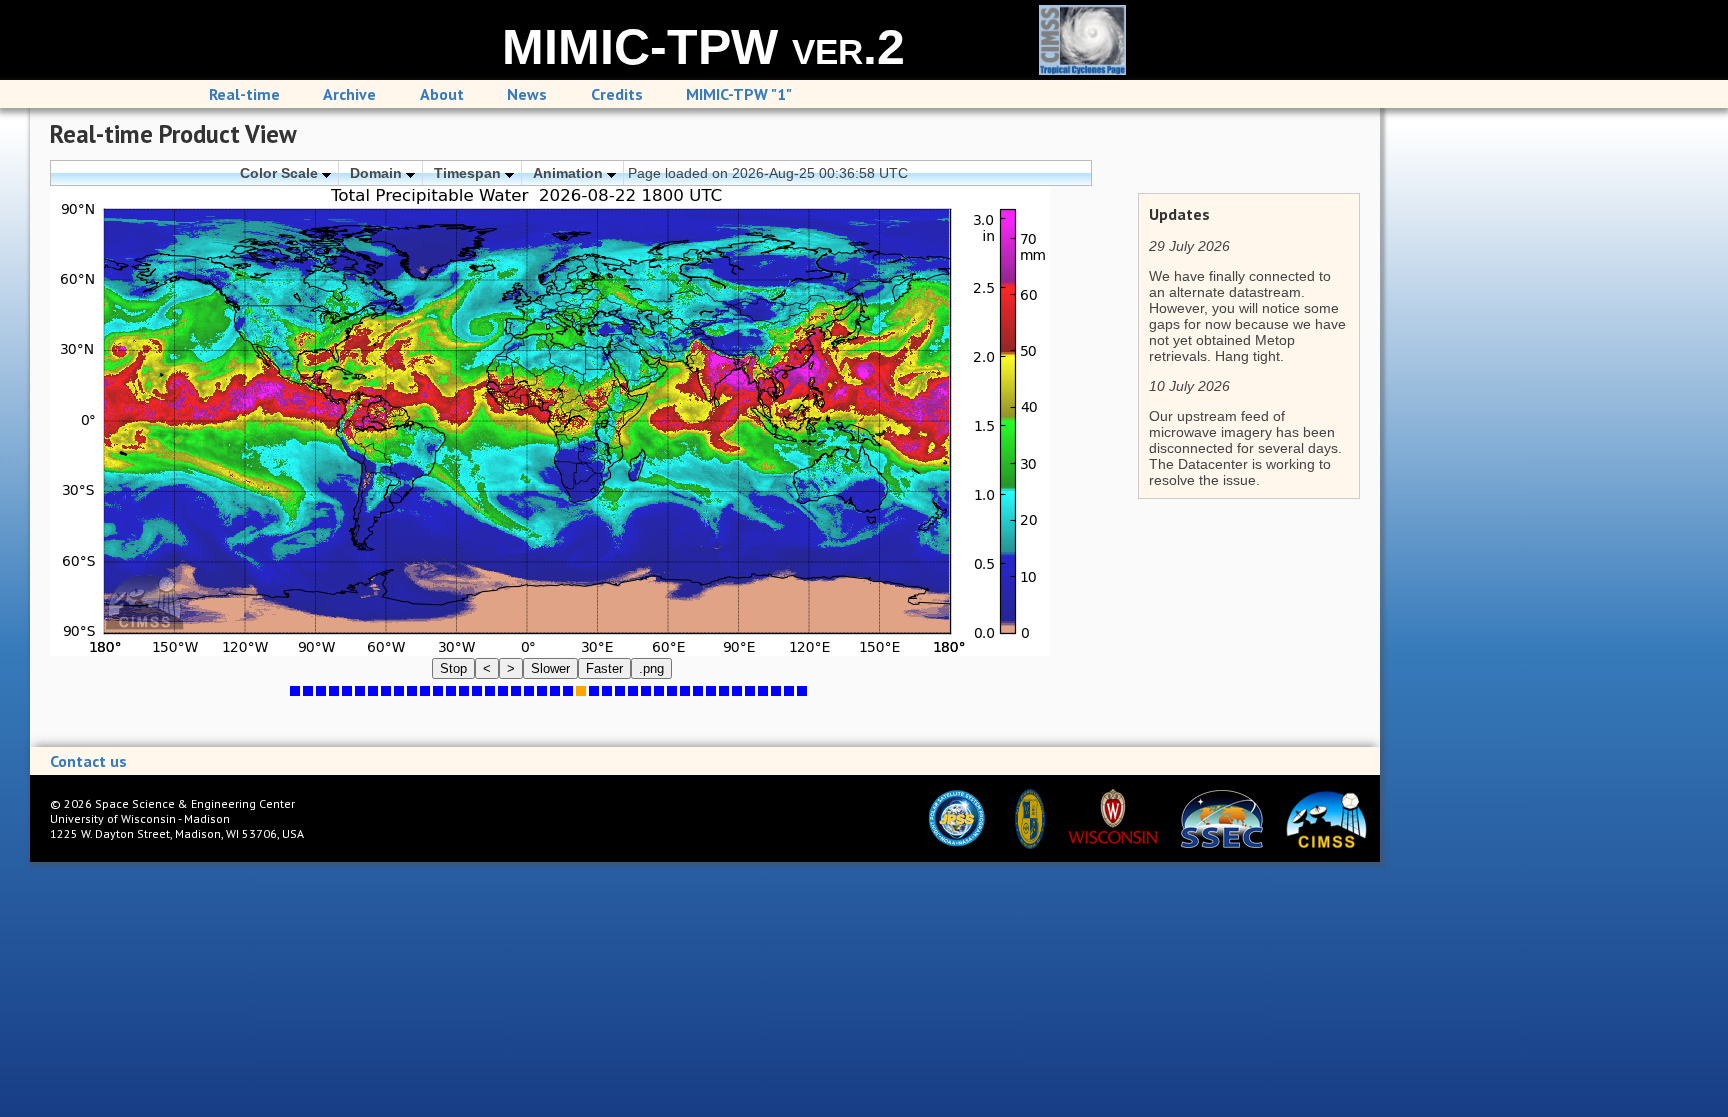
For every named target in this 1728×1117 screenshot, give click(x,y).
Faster (604, 668)
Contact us (88, 761)
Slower (550, 668)
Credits (617, 94)
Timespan (469, 173)
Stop (453, 668)
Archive (349, 94)
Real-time (244, 94)
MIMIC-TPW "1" (739, 94)
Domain (378, 173)
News (527, 94)
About (442, 94)
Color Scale (281, 173)
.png (651, 668)
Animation (570, 173)
